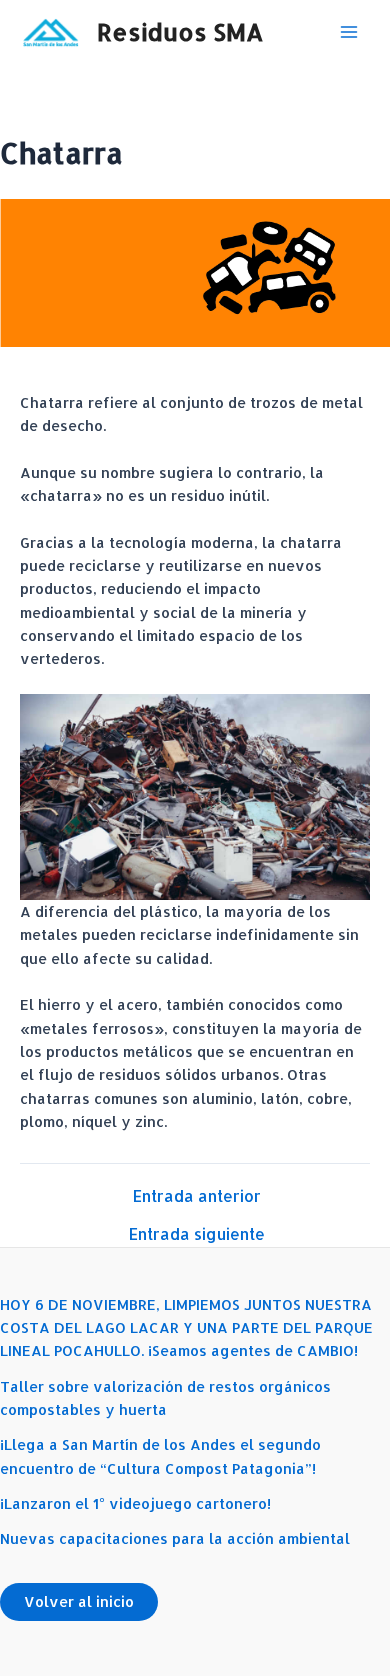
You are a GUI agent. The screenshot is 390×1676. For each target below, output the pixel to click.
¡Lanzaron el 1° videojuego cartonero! (135, 1503)
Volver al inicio (79, 1601)
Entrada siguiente (197, 1235)
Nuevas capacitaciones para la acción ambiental (175, 1538)
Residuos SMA (180, 32)
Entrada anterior (197, 1197)
